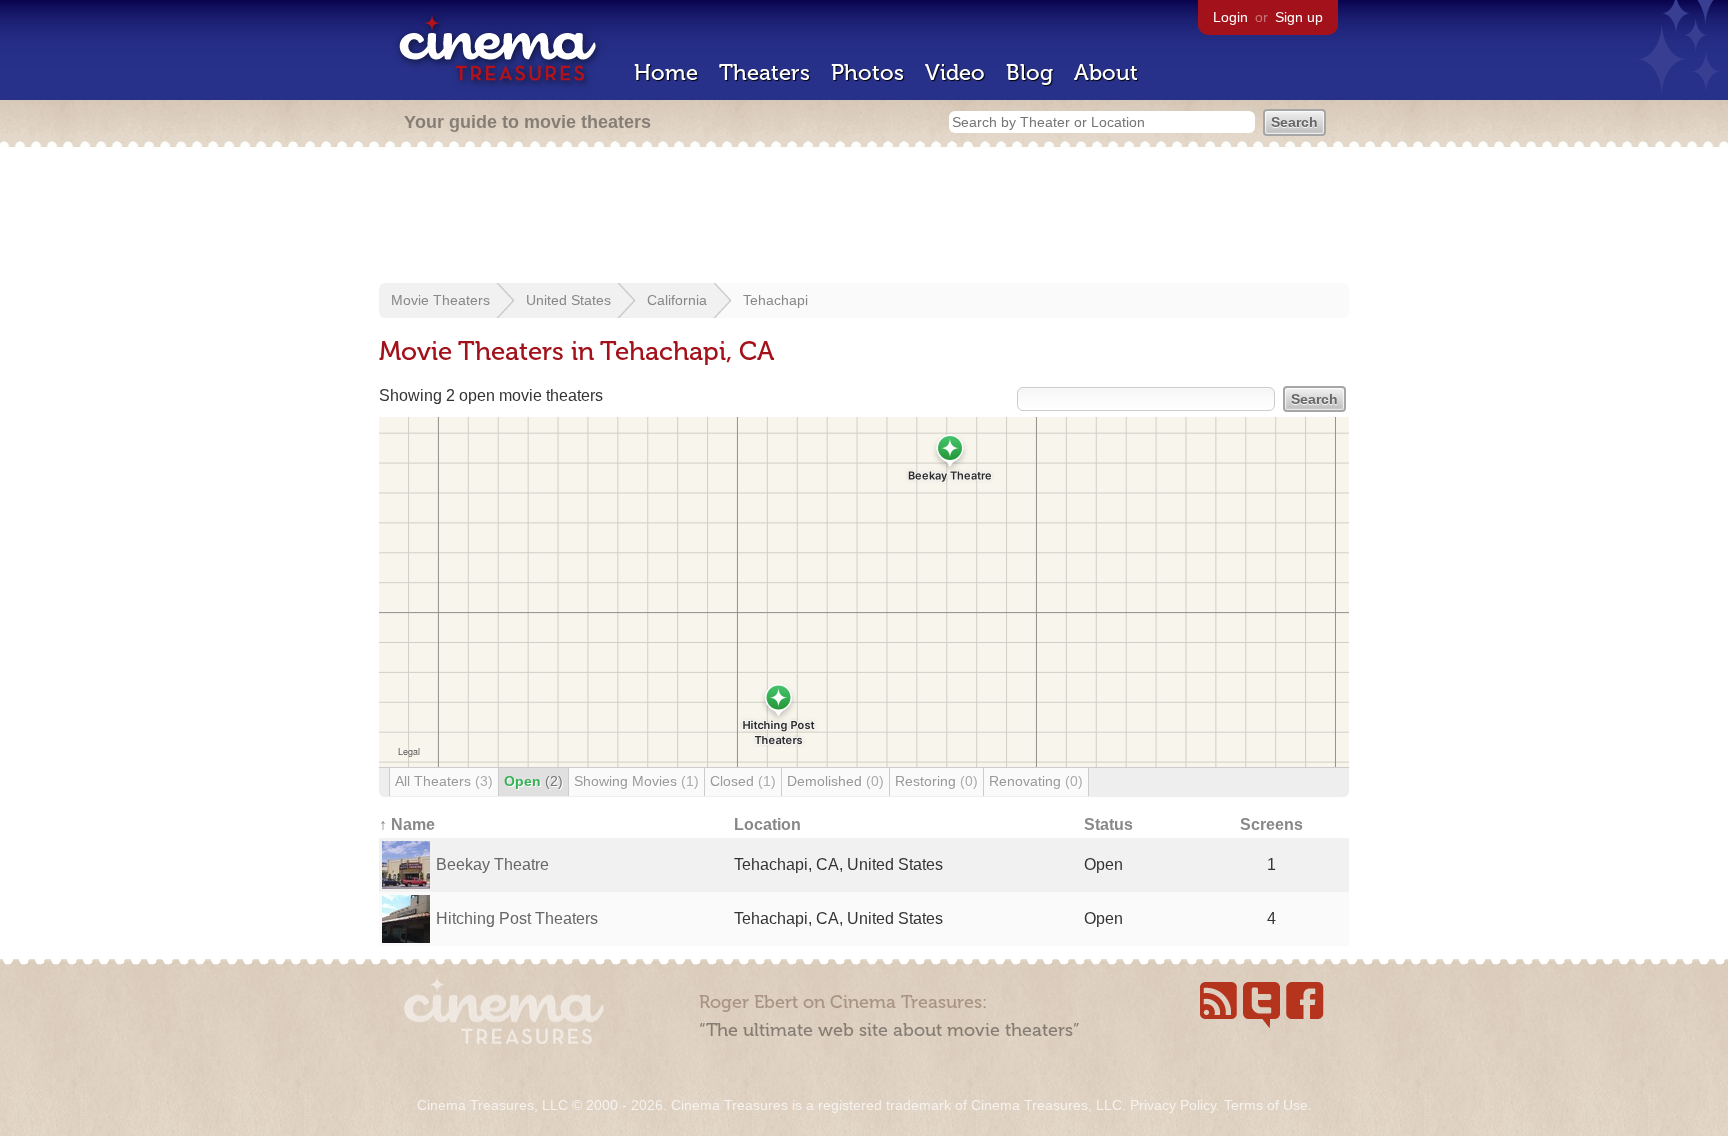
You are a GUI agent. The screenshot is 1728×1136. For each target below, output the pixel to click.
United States (568, 300)
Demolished (835, 781)
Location (767, 824)
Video (955, 72)
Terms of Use (1266, 1105)
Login (1230, 17)
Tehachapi (775, 300)
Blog (1029, 72)
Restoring (936, 781)
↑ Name (407, 824)
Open (533, 781)
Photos (867, 72)
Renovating (1036, 781)
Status (1108, 824)
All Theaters (444, 781)
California (677, 300)
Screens (1271, 824)
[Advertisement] (864, 217)
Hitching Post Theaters (517, 918)
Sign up (1299, 17)
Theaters (764, 72)
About (1106, 72)
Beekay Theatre (492, 864)
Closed (743, 781)
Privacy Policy (1173, 1105)
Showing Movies (636, 781)
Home (666, 72)
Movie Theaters (440, 300)
